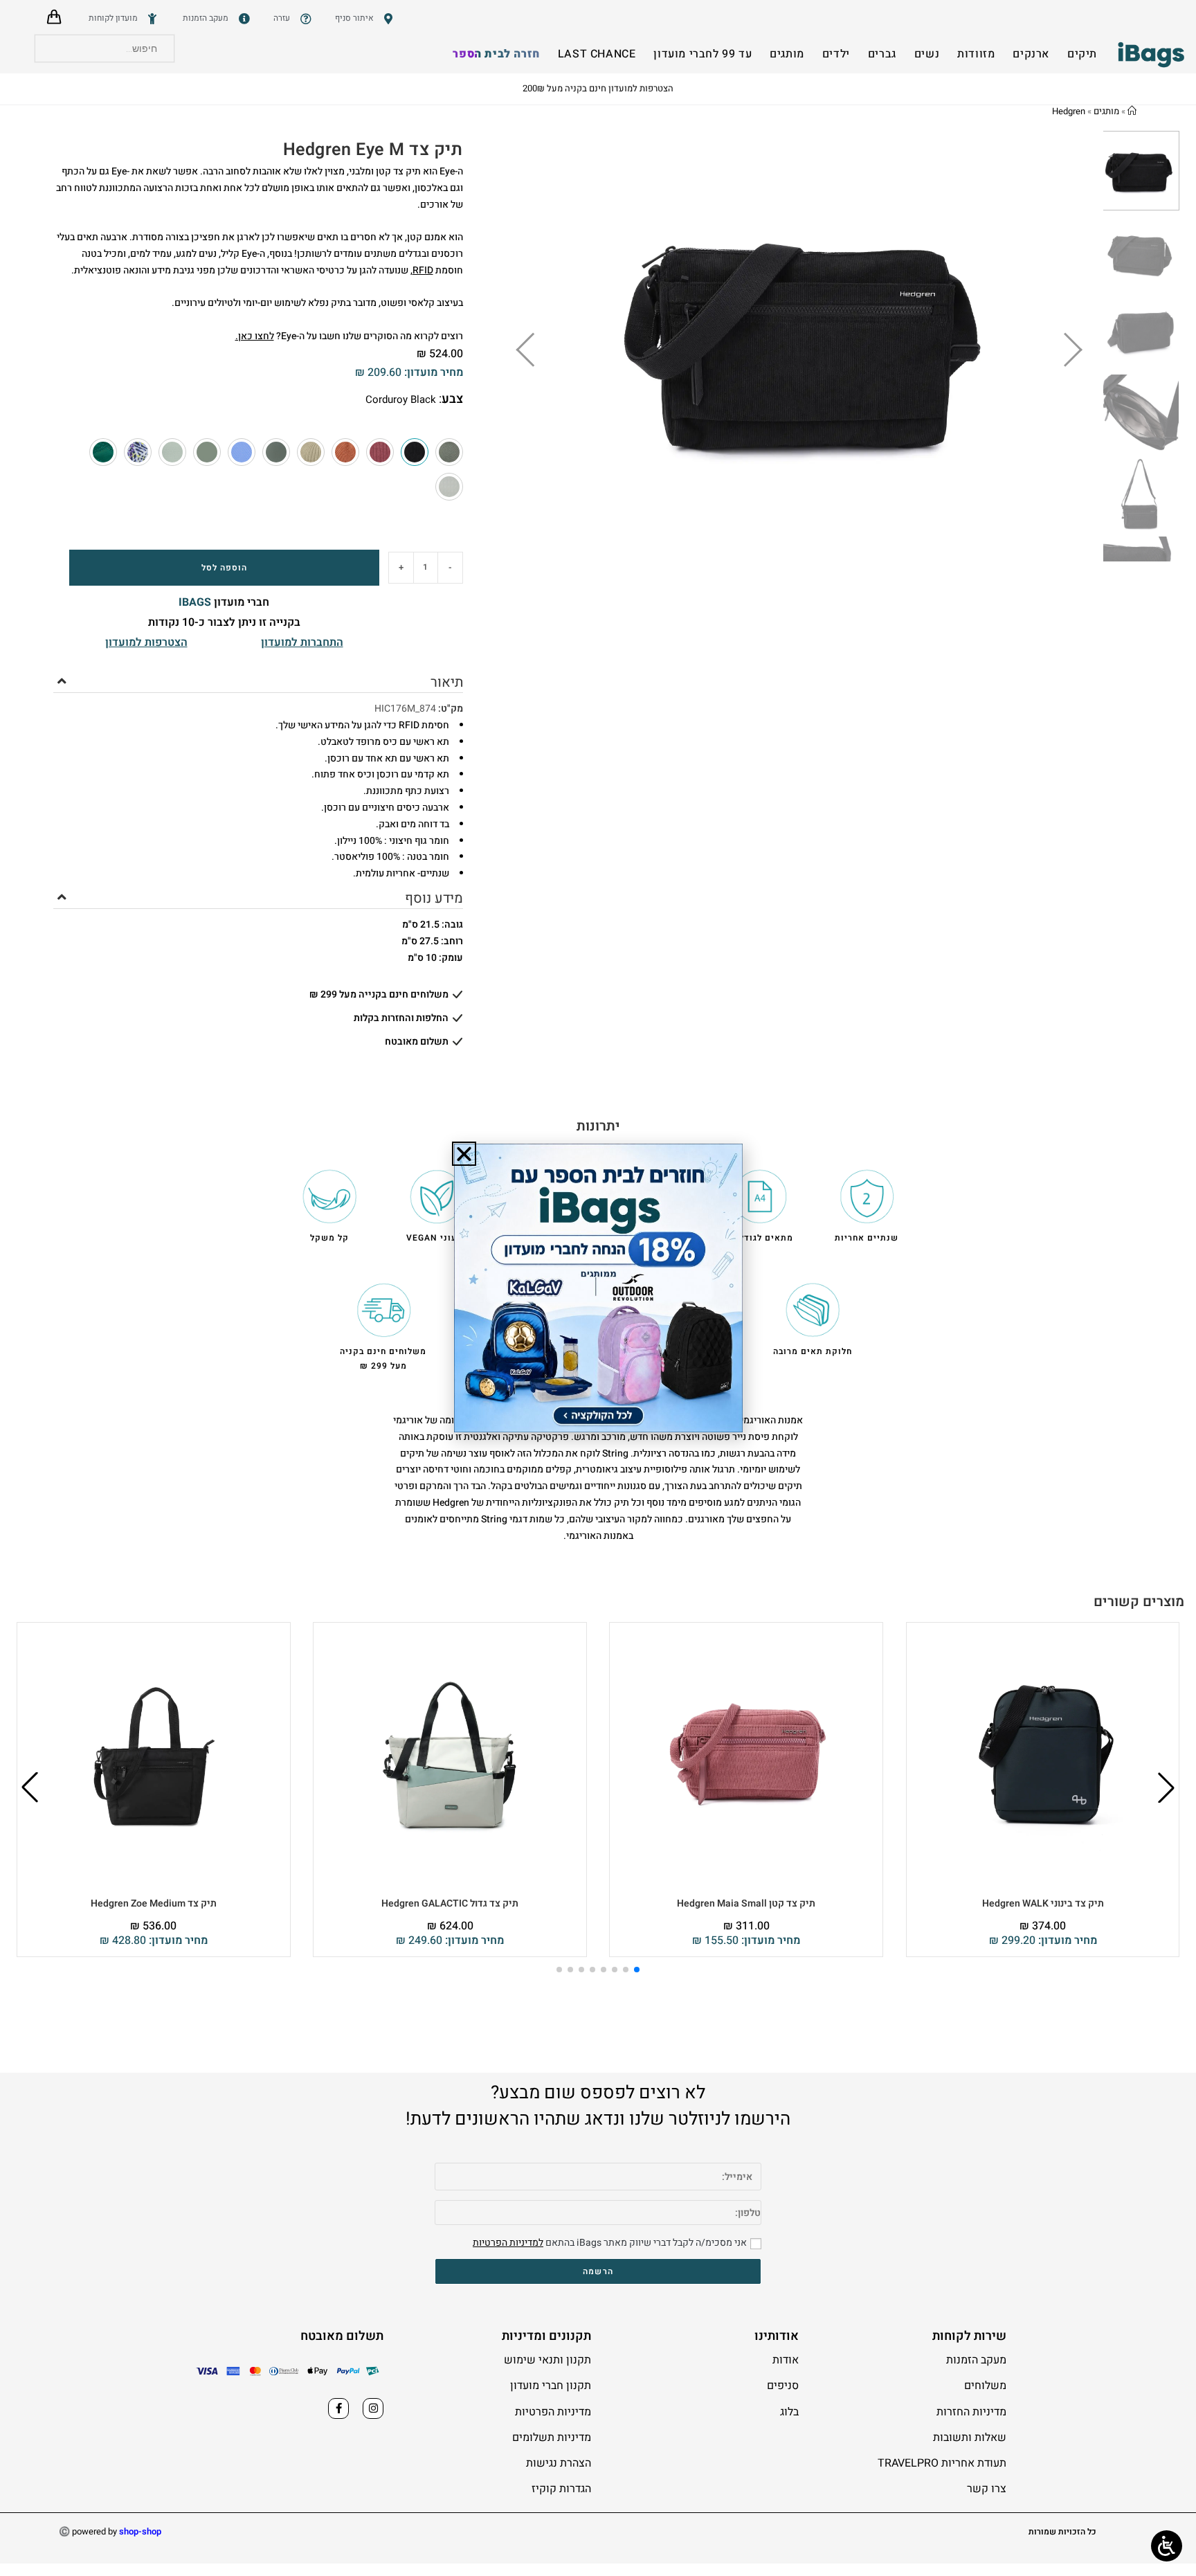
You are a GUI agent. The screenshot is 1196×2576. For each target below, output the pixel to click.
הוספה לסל (224, 568)
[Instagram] (373, 2408)
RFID (423, 270)
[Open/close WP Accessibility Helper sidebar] (1167, 2546)
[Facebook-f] (338, 2408)
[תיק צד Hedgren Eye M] (380, 452)
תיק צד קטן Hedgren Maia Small (746, 1903)
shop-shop (140, 2531)
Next (1064, 346)
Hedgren (1069, 111)
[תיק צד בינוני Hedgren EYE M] (449, 452)
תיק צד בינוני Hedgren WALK (1043, 1903)
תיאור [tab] (446, 682)
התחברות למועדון (302, 642)
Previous (546, 346)
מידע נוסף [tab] (434, 898)
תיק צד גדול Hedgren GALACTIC (450, 1903)
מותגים (1106, 111)
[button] (1166, 1787)
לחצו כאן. (255, 336)
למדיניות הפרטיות (508, 2243)
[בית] (1132, 111)
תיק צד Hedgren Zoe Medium (154, 1903)
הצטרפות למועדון (146, 642)
